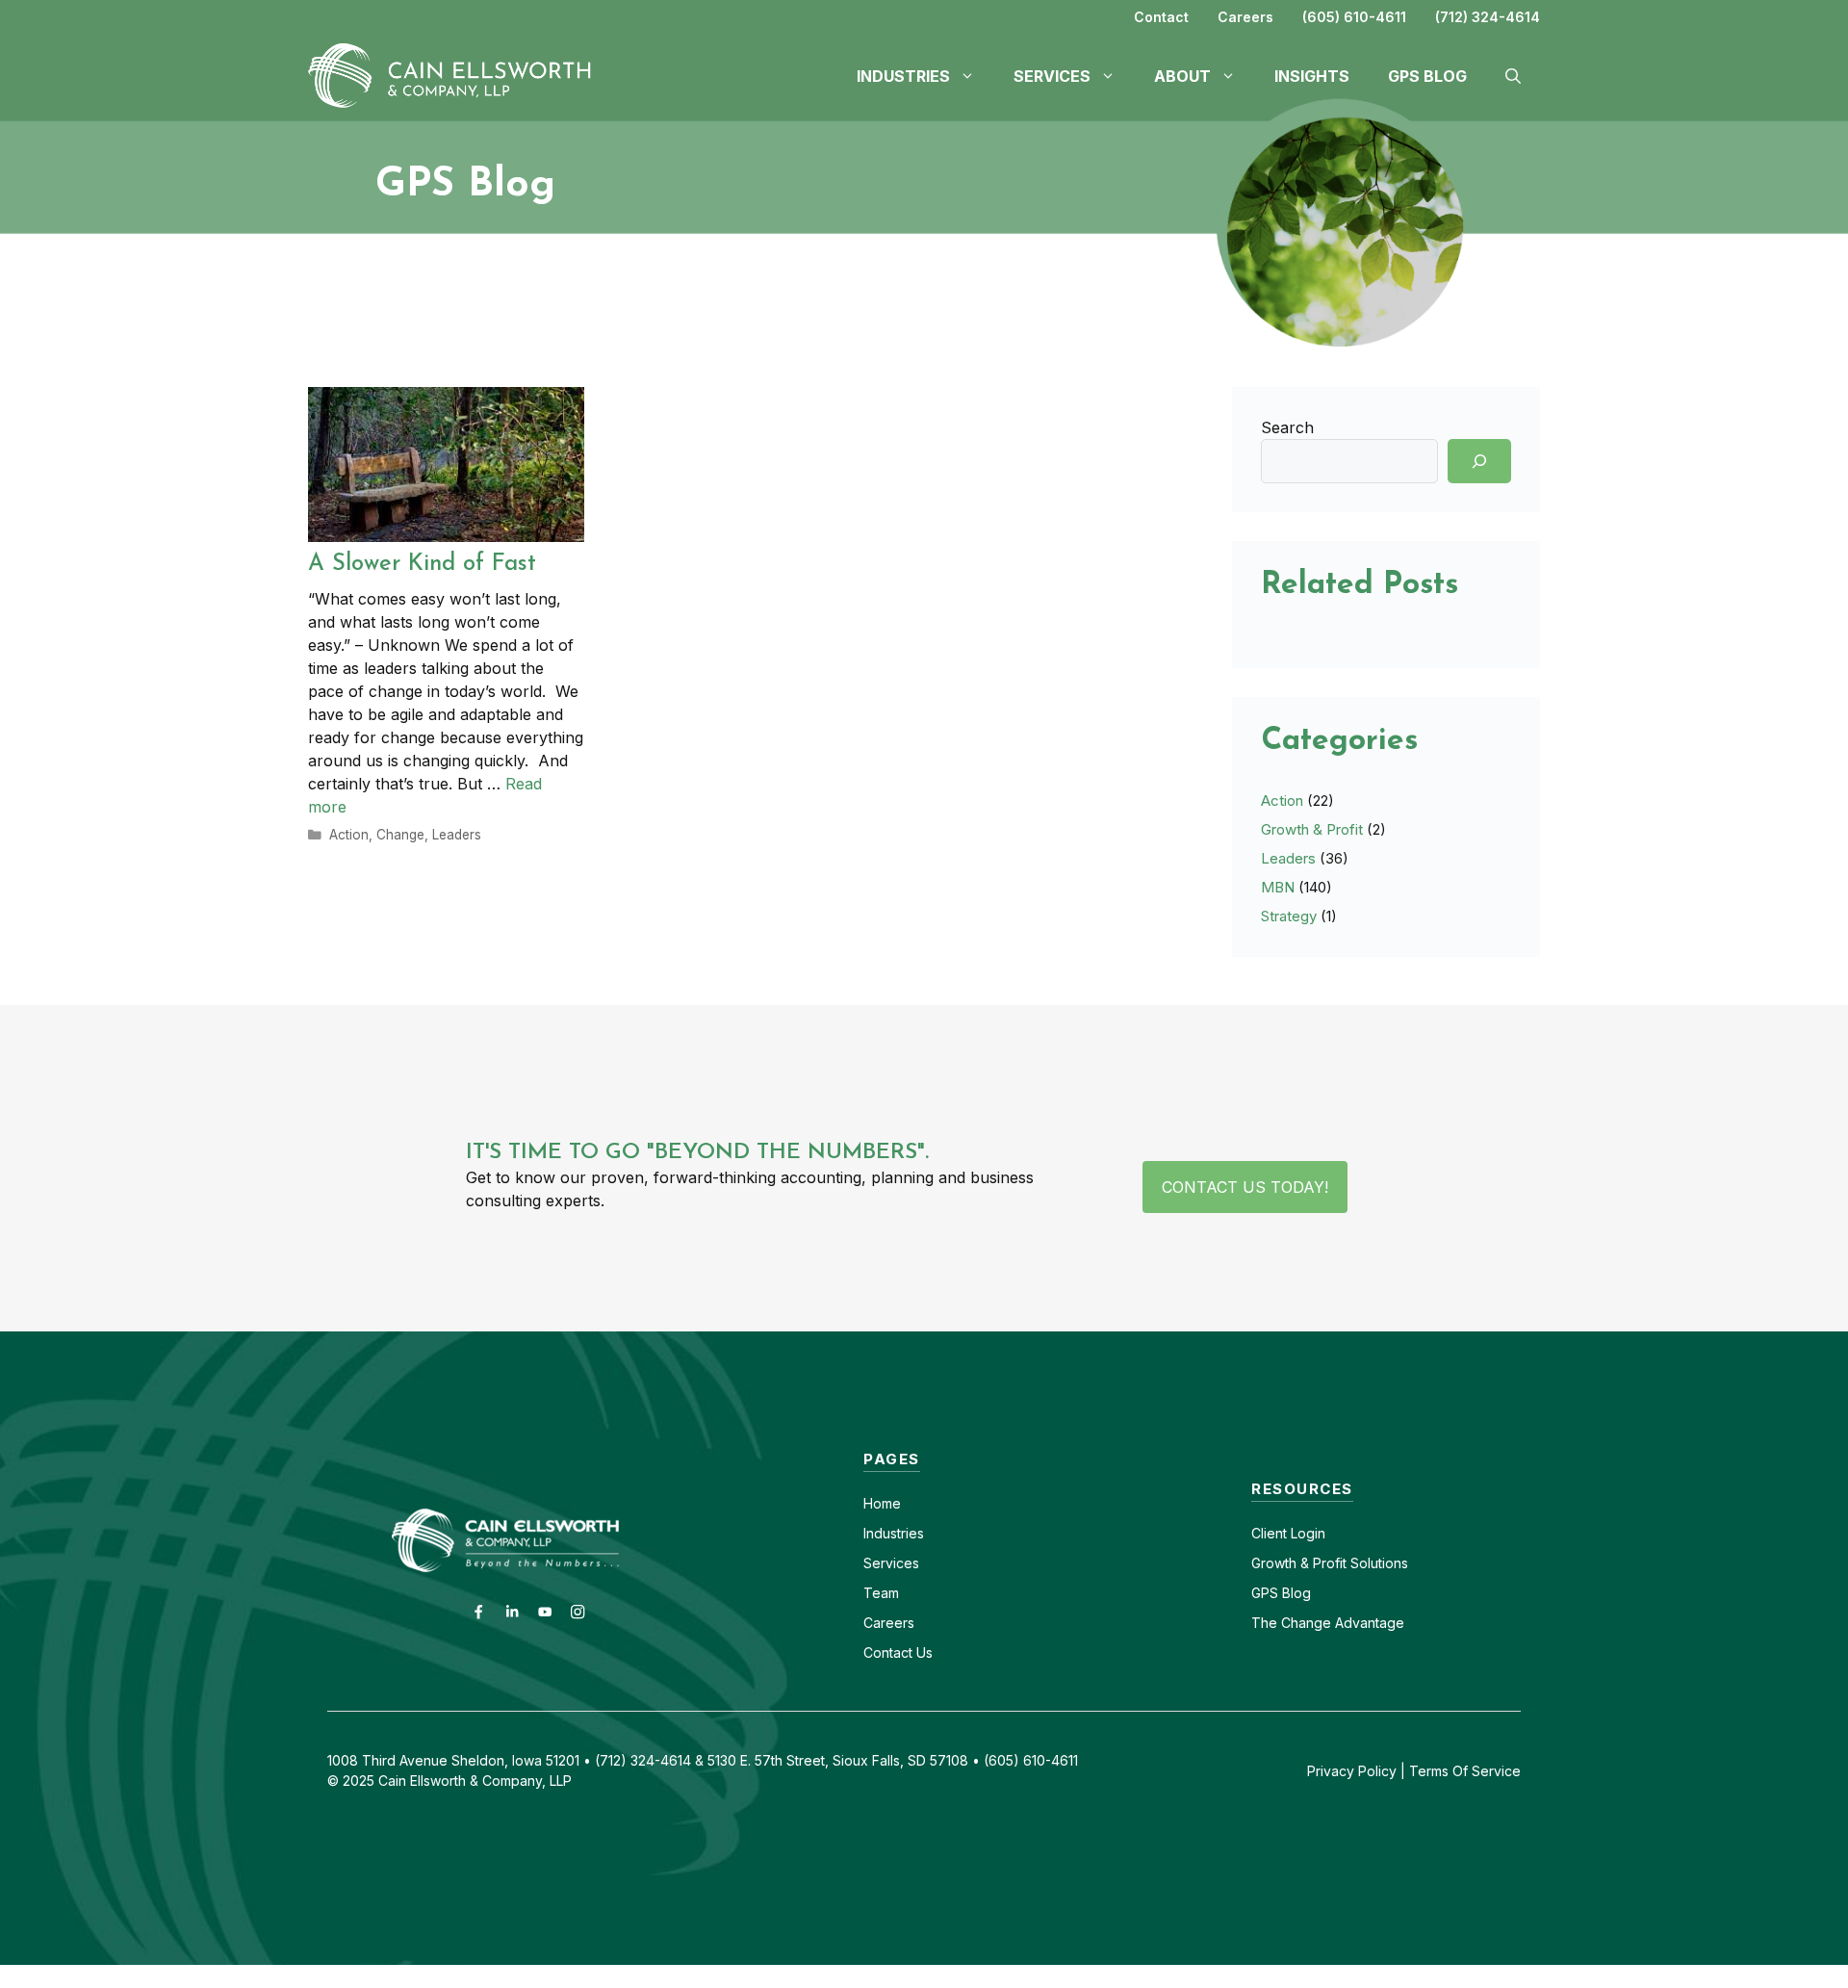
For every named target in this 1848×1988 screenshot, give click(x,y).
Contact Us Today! (1245, 1187)
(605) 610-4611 (1354, 17)
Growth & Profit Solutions (1330, 1563)
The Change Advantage (1328, 1623)
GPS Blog (1427, 76)
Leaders (457, 835)
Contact (1161, 17)
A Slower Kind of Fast (422, 564)
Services (891, 1563)
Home (882, 1503)
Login (1306, 1533)
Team (881, 1593)
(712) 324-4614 (1488, 17)
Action (349, 835)
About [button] (1182, 76)
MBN (1278, 887)
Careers (1245, 17)
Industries (894, 1533)
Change (400, 835)
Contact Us (898, 1652)
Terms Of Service (1465, 1771)
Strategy (1289, 916)
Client (1269, 1533)
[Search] (1479, 461)
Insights (1312, 76)
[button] (1513, 76)
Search (1287, 427)
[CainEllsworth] (457, 74)
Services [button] (1052, 76)
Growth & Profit (1312, 829)
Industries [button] (903, 76)
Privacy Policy (1352, 1771)
